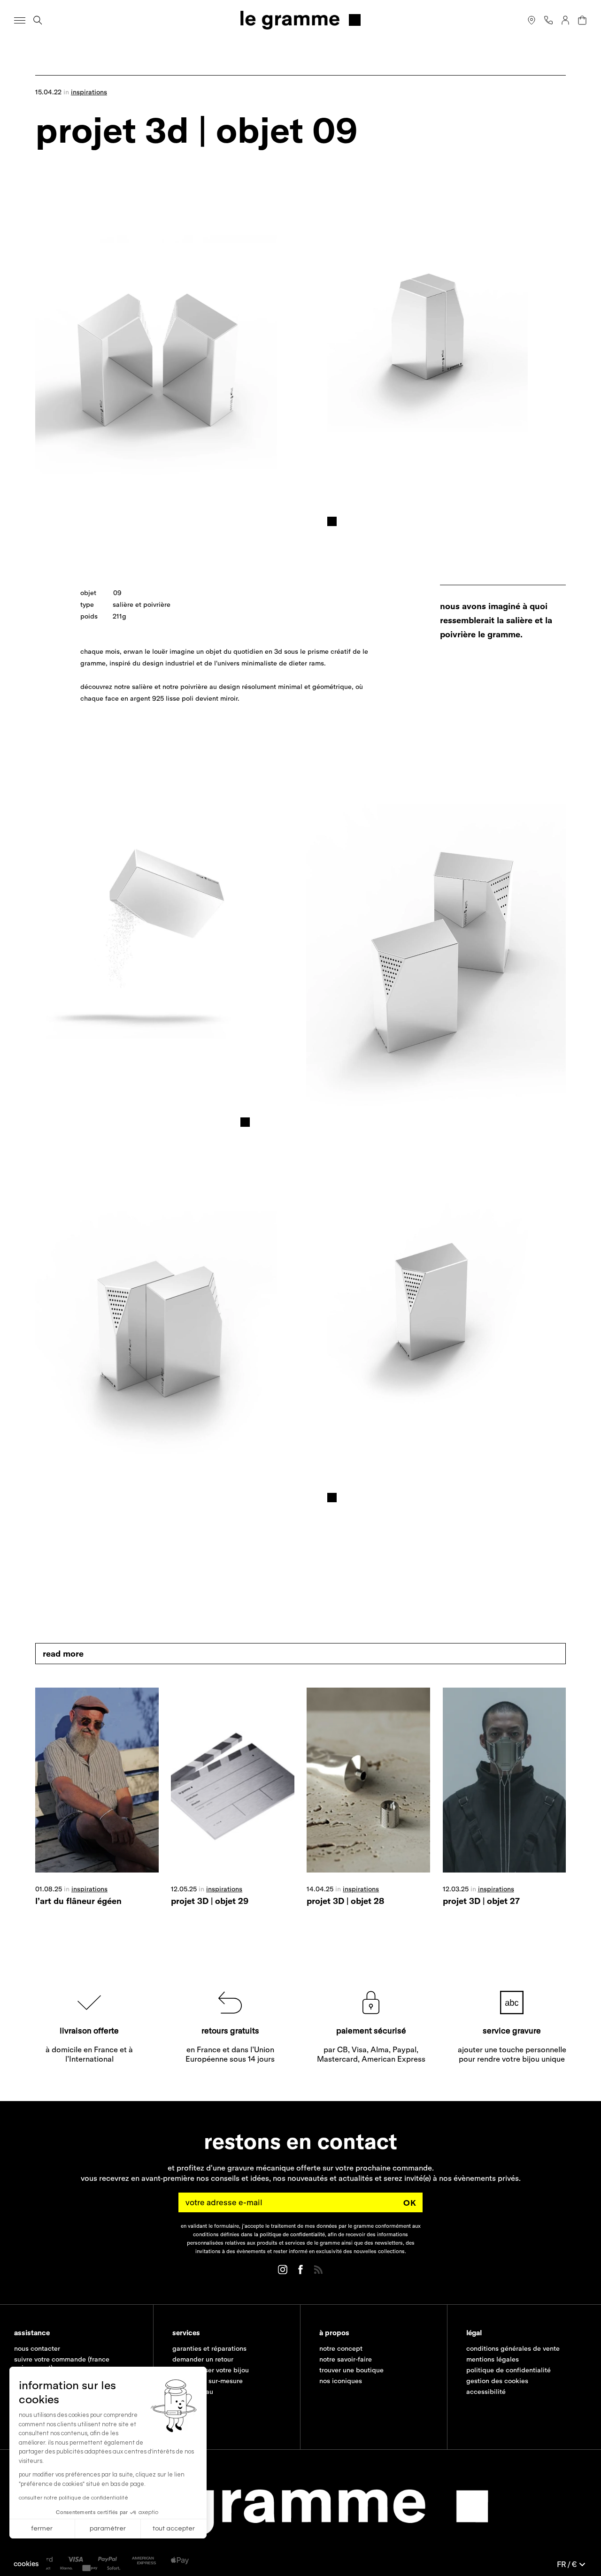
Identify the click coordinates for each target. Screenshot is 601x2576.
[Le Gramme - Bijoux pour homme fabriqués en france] (300, 20)
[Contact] (548, 20)
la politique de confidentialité (289, 2234)
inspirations (89, 92)
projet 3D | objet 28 (345, 1901)
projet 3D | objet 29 (210, 1901)
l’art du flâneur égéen (78, 1901)
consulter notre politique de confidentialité (73, 2498)
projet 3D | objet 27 (481, 1901)
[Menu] (20, 20)
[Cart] (582, 20)
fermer (42, 2529)
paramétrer (108, 2529)
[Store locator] (532, 20)
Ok (410, 2203)
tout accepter (174, 2529)
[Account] (565, 20)
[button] (26, 2564)
